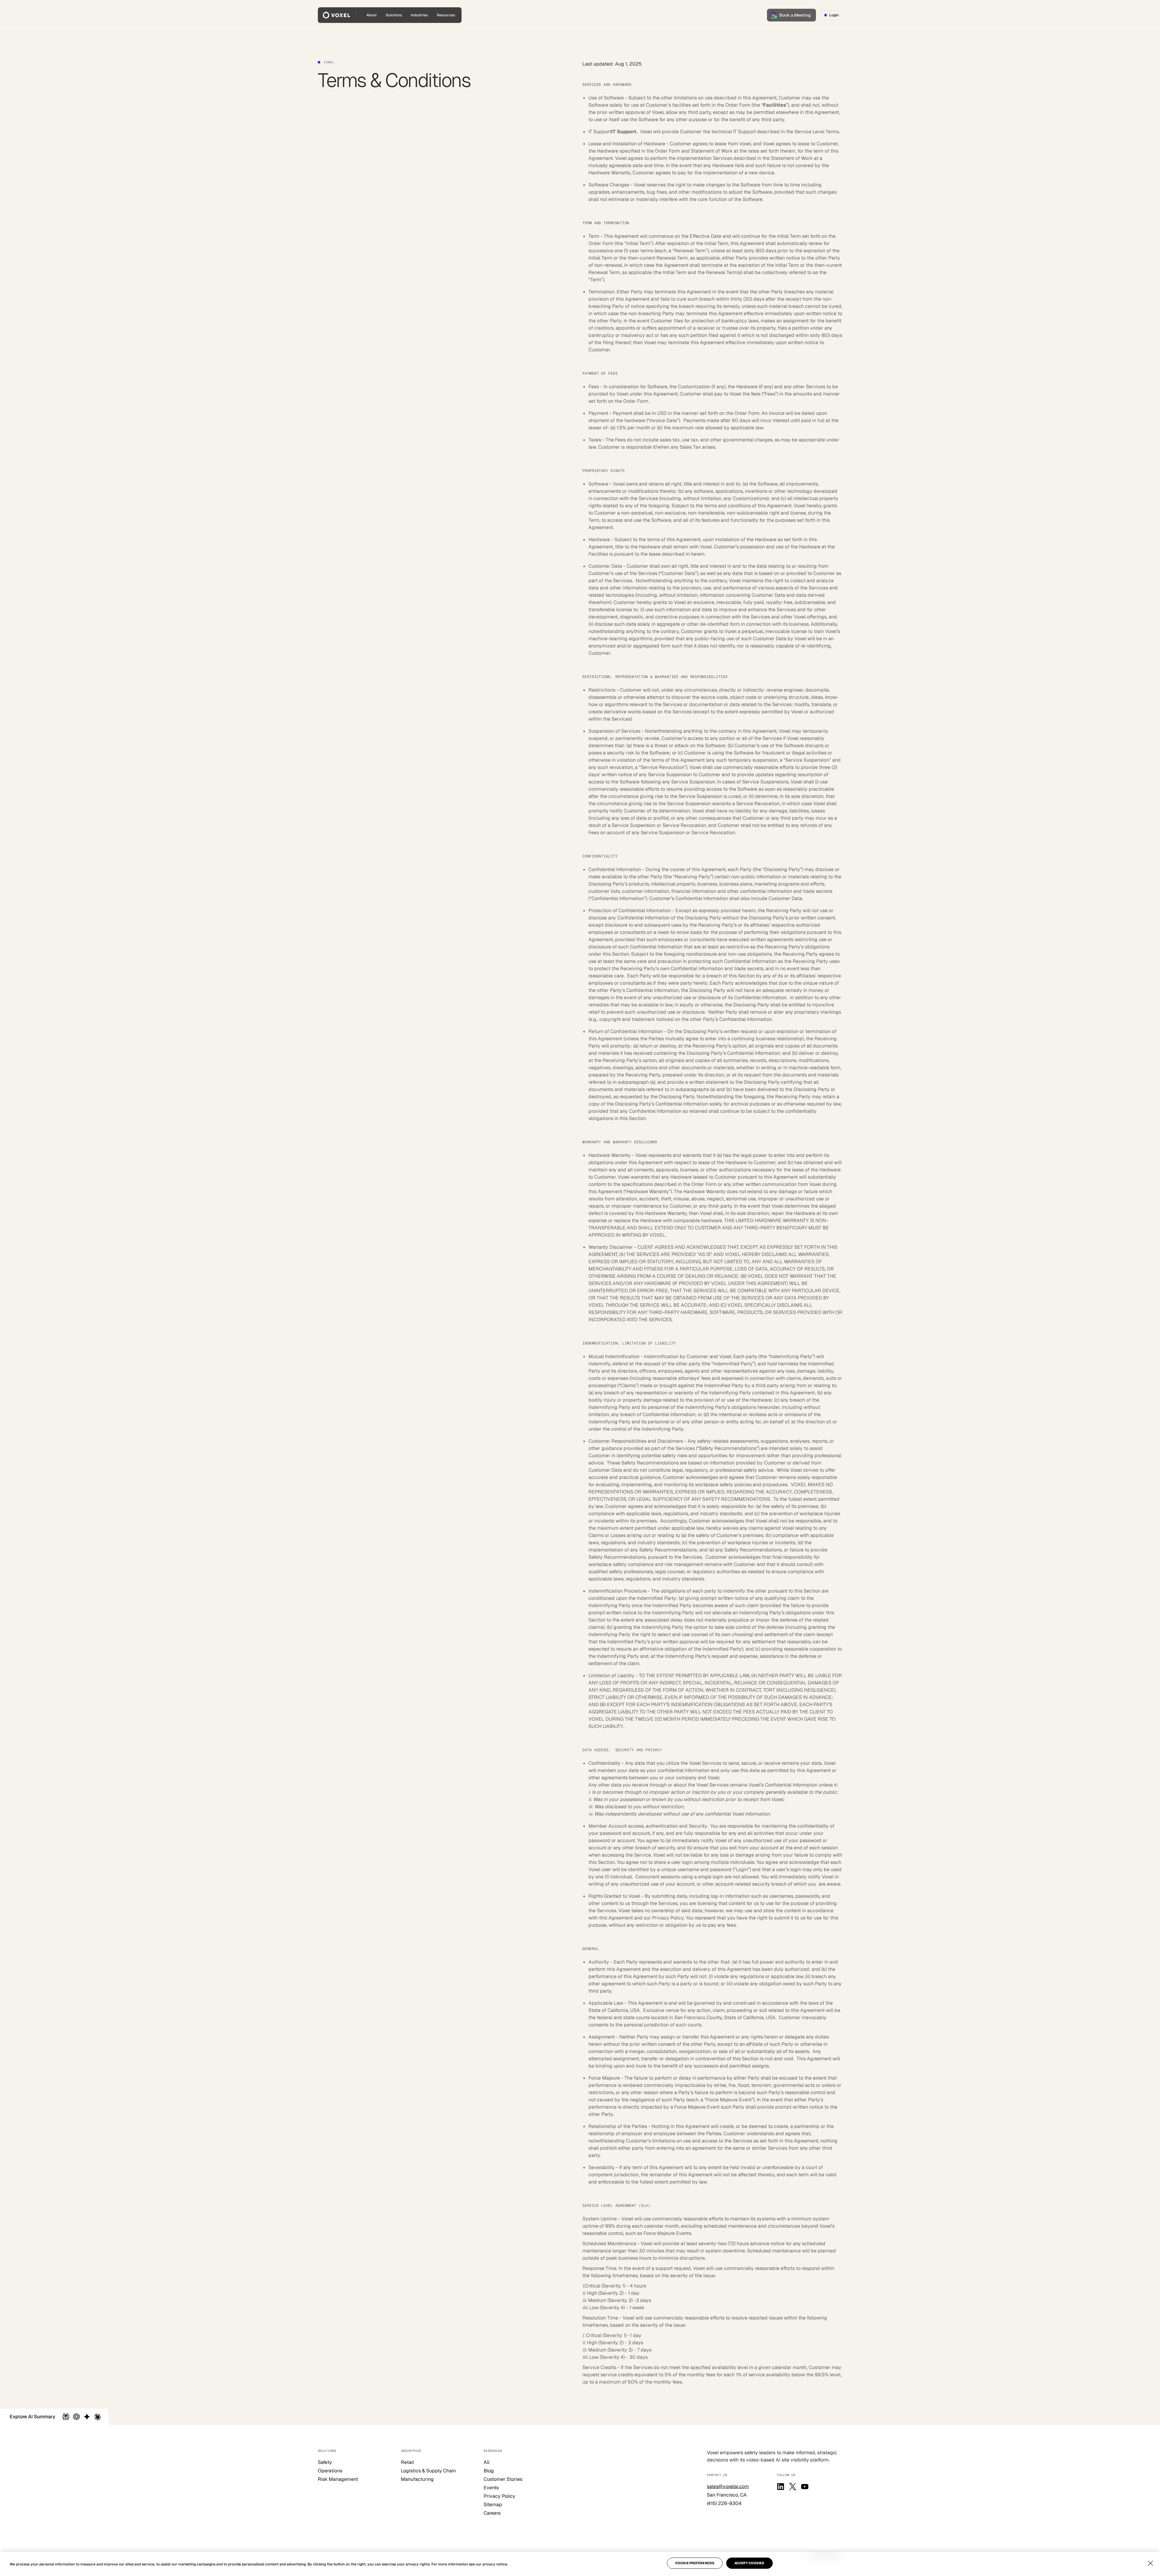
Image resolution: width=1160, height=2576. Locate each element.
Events (491, 2488)
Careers (492, 2513)
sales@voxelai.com (728, 2486)
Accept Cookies (749, 2563)
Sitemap (493, 2505)
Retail (407, 2462)
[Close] (1150, 2563)
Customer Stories (503, 2479)
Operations (330, 2471)
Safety (325, 2462)
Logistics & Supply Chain (428, 2471)
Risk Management (338, 2479)
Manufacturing (417, 2479)
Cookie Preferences (695, 2563)
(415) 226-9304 (724, 2503)
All (487, 2462)
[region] (580, 2564)
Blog (489, 2471)
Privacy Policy (499, 2496)
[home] (337, 15)
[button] (394, 15)
